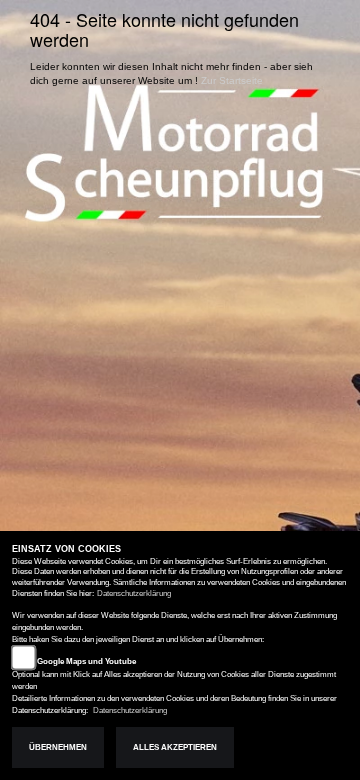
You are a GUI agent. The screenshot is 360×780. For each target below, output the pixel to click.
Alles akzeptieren (175, 747)
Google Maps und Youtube (86, 661)
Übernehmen (58, 747)
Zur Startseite (232, 80)
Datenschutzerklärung (134, 593)
